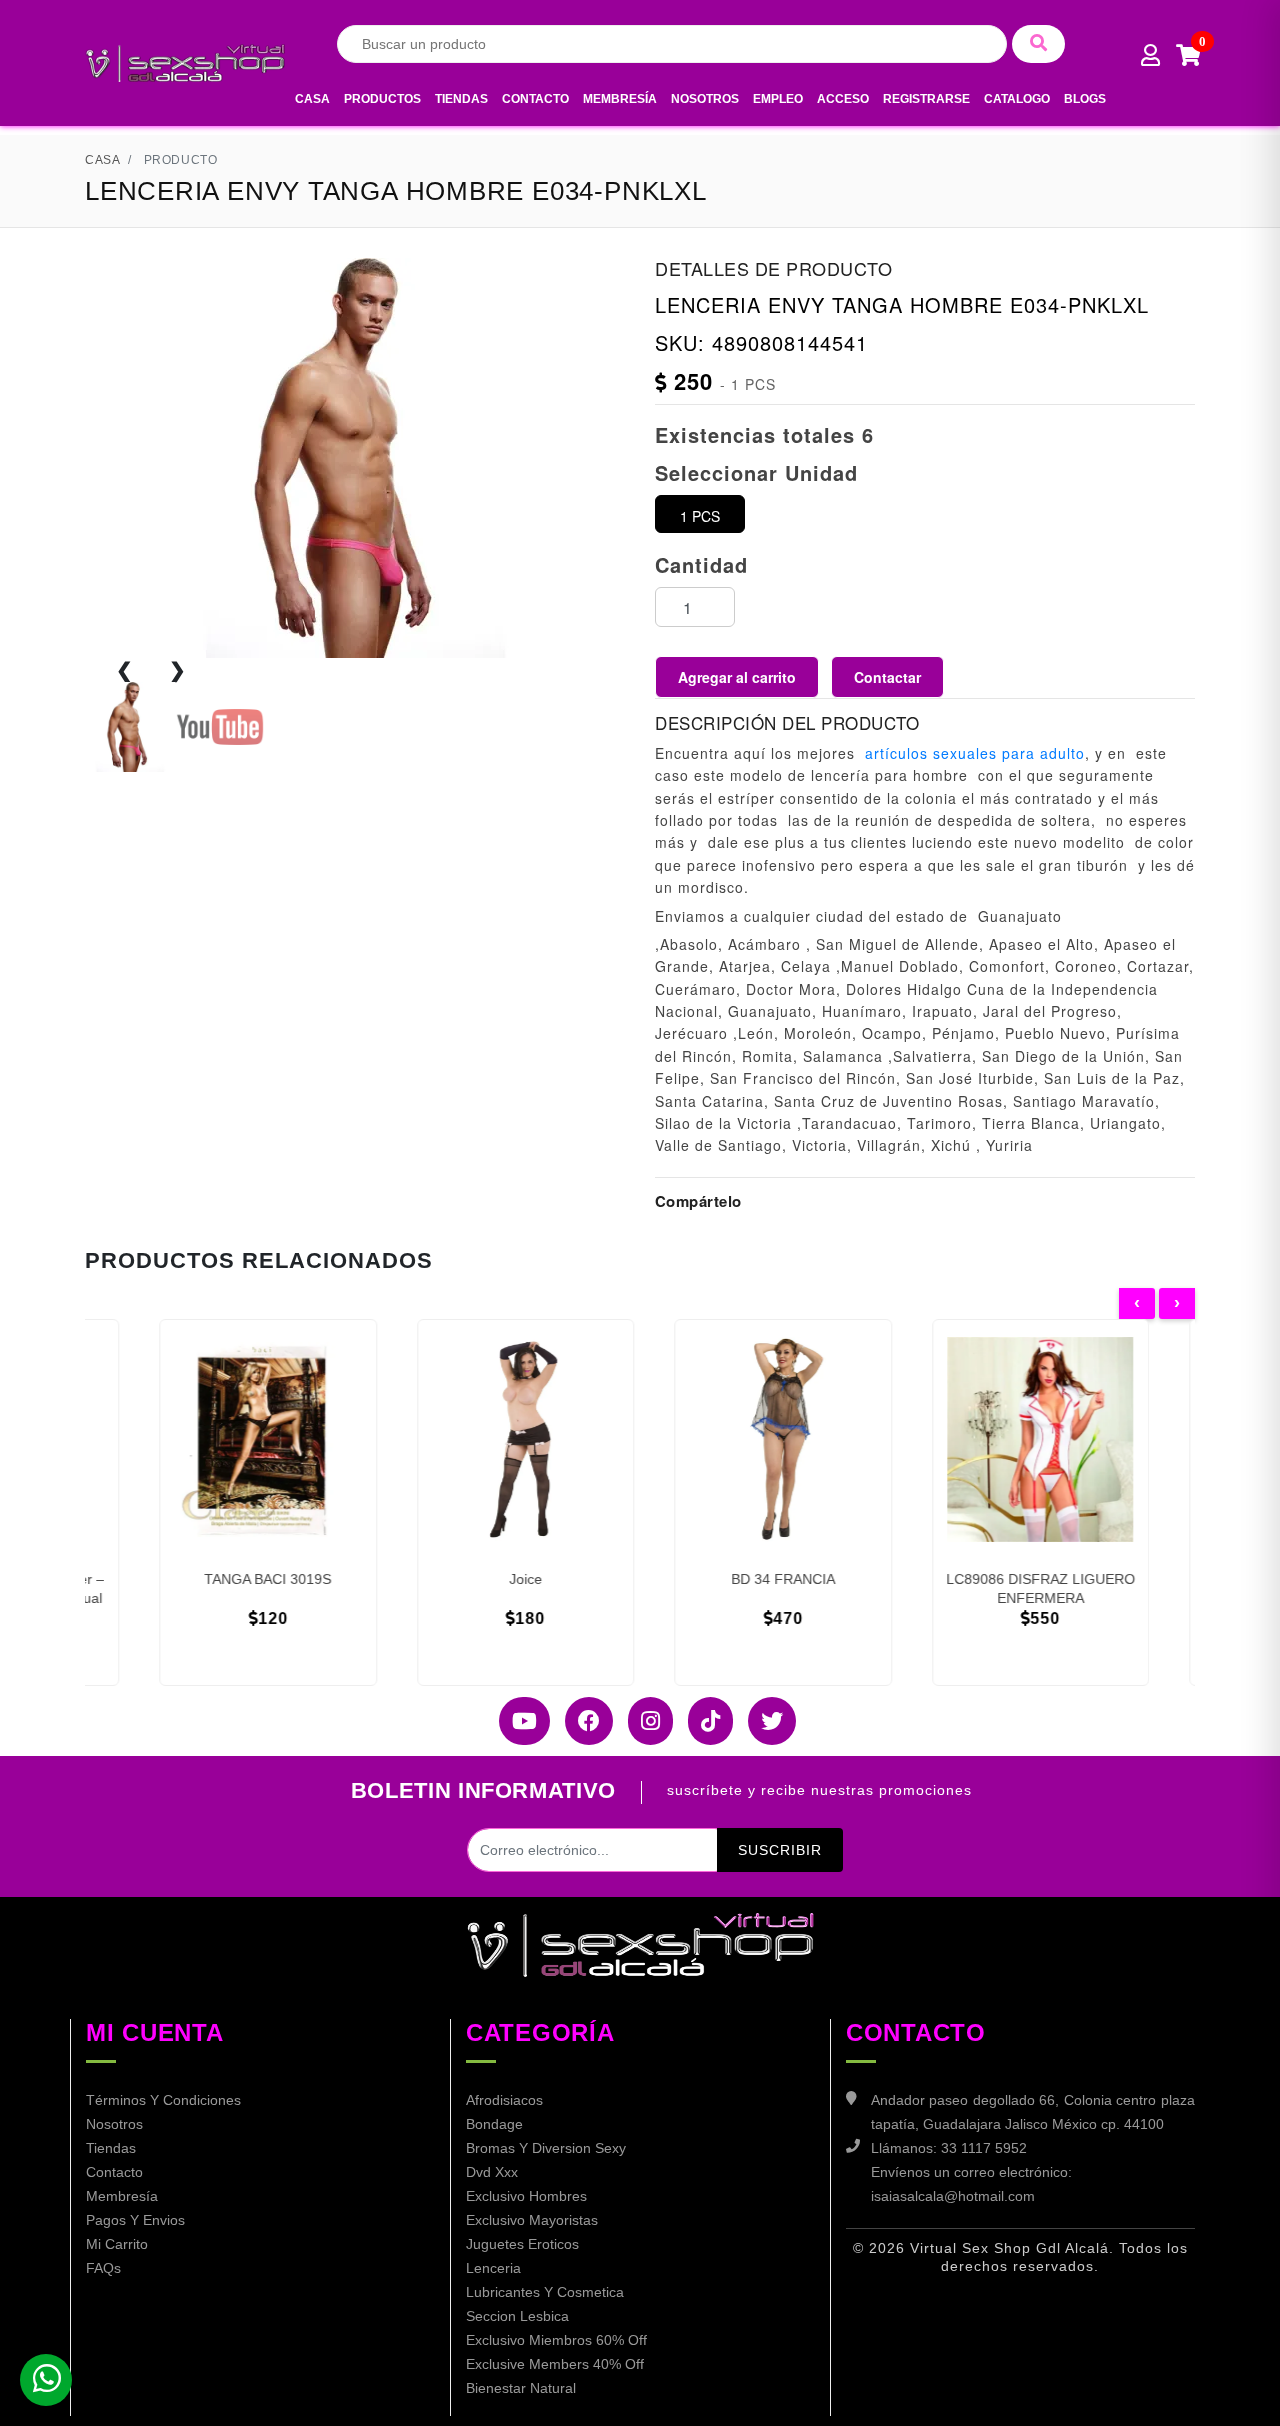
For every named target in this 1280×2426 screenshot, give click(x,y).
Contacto (535, 99)
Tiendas (461, 99)
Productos (382, 99)
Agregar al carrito (737, 677)
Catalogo (1017, 99)
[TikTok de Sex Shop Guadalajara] (703, 1721)
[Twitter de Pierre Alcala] (764, 1721)
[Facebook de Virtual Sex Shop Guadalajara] (581, 1721)
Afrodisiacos (504, 2100)
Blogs (1085, 99)
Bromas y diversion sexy (546, 2148)
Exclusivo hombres (526, 2196)
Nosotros (705, 99)
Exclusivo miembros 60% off (556, 2340)
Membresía (620, 99)
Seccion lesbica (517, 2316)
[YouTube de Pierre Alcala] (517, 1721)
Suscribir (780, 1850)
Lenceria (493, 2268)
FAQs (103, 2268)
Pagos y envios (135, 2220)
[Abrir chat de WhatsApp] (46, 2380)
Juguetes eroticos (522, 2244)
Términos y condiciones (163, 2100)
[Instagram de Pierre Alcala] (643, 1721)
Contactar (887, 677)
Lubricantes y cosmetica (545, 2292)
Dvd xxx (492, 2172)
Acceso (843, 99)
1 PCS (700, 516)
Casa (312, 99)
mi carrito (117, 2244)
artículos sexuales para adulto (975, 753)
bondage (494, 2124)
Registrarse (926, 99)
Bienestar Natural (521, 2388)
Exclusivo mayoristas (532, 2220)
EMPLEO (778, 99)
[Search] (1038, 44)
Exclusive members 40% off (555, 2364)
